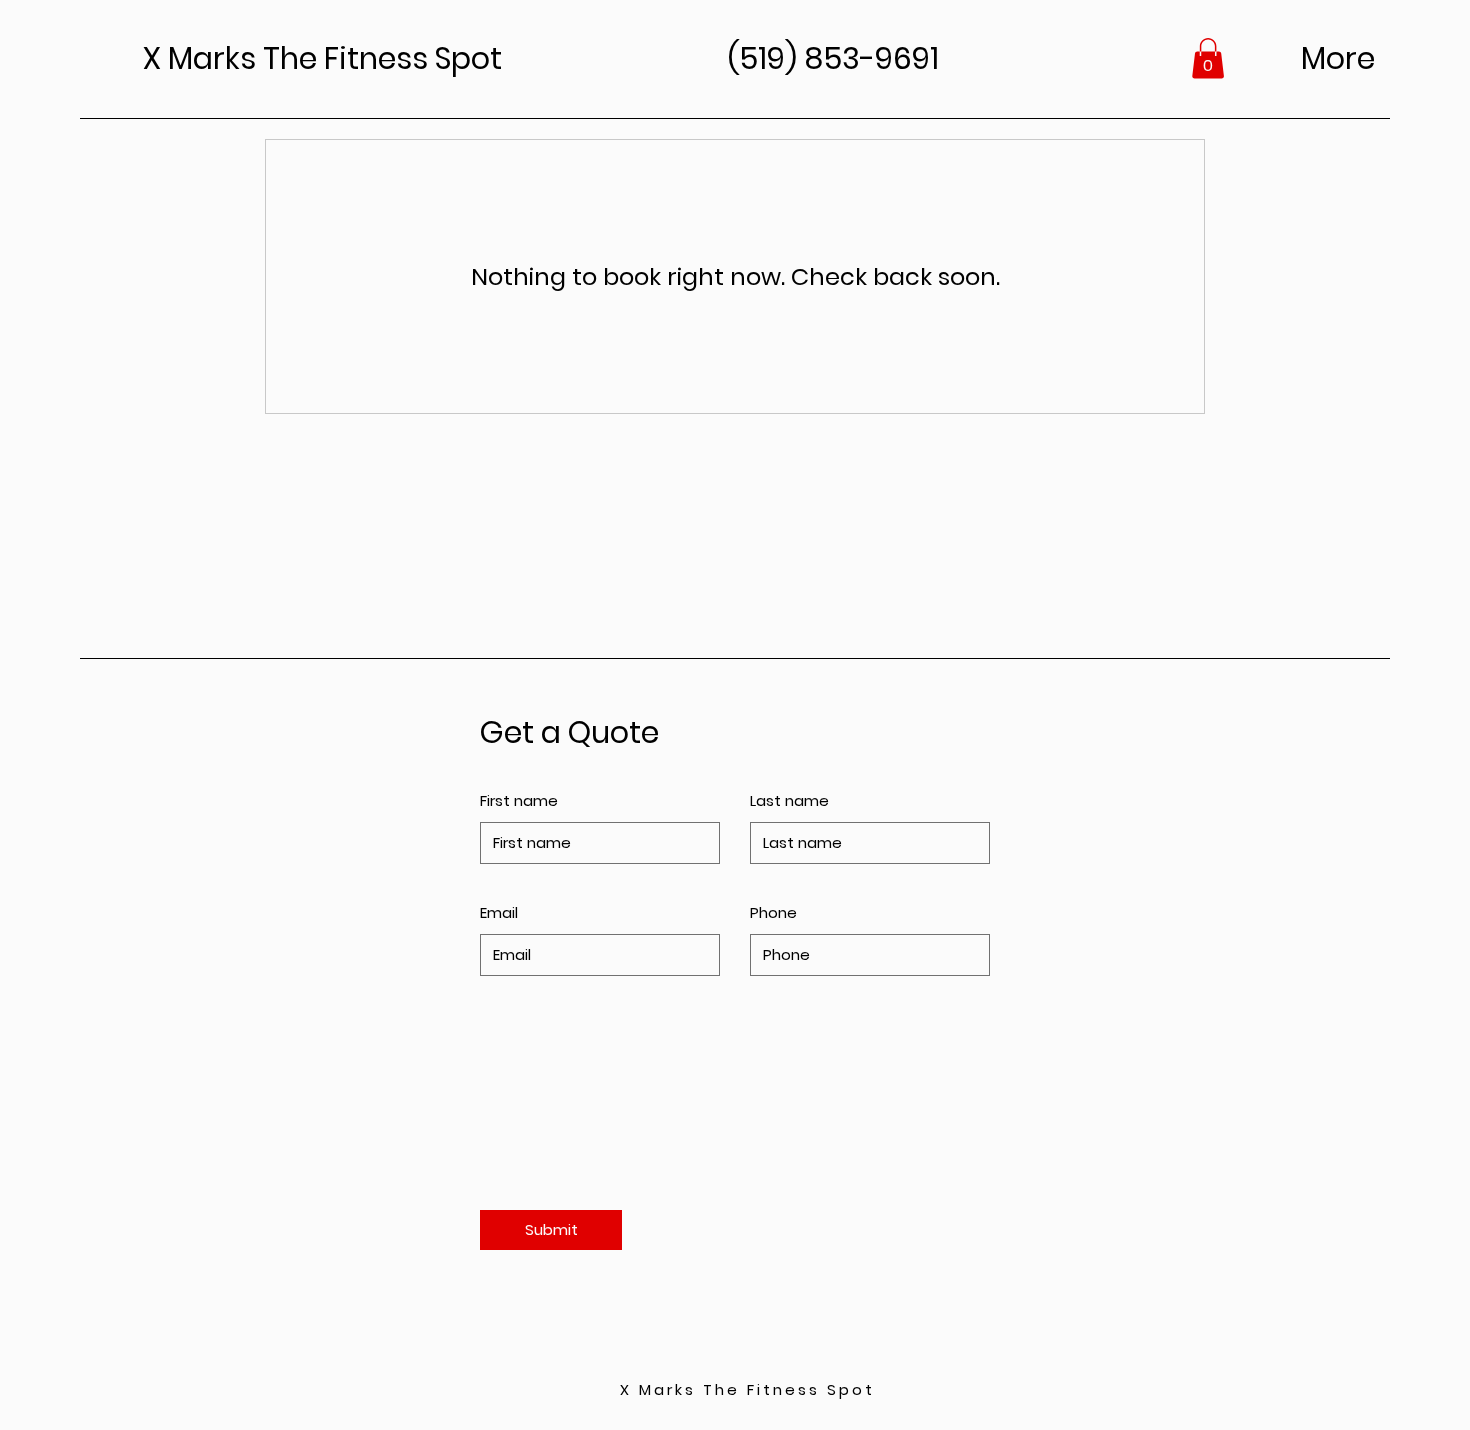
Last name (789, 800)
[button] (1208, 58)
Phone (773, 912)
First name (519, 800)
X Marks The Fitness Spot (747, 1389)
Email (499, 912)
